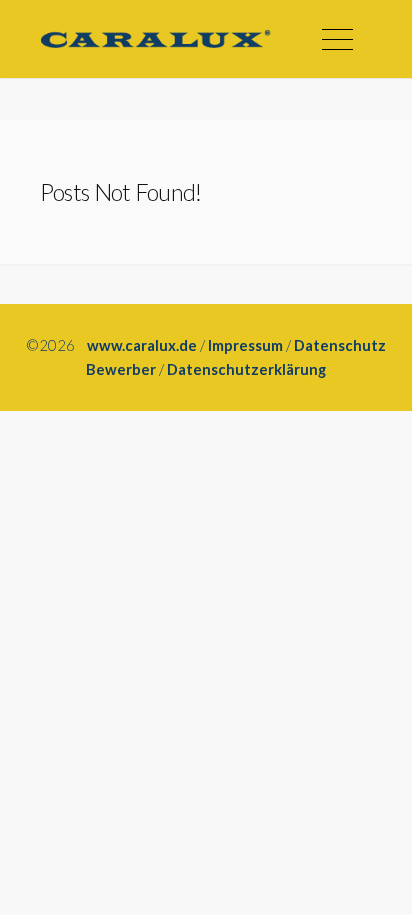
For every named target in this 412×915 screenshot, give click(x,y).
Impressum (245, 345)
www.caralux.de (142, 345)
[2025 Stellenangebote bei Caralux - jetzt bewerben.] (156, 39)
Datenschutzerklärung (246, 369)
